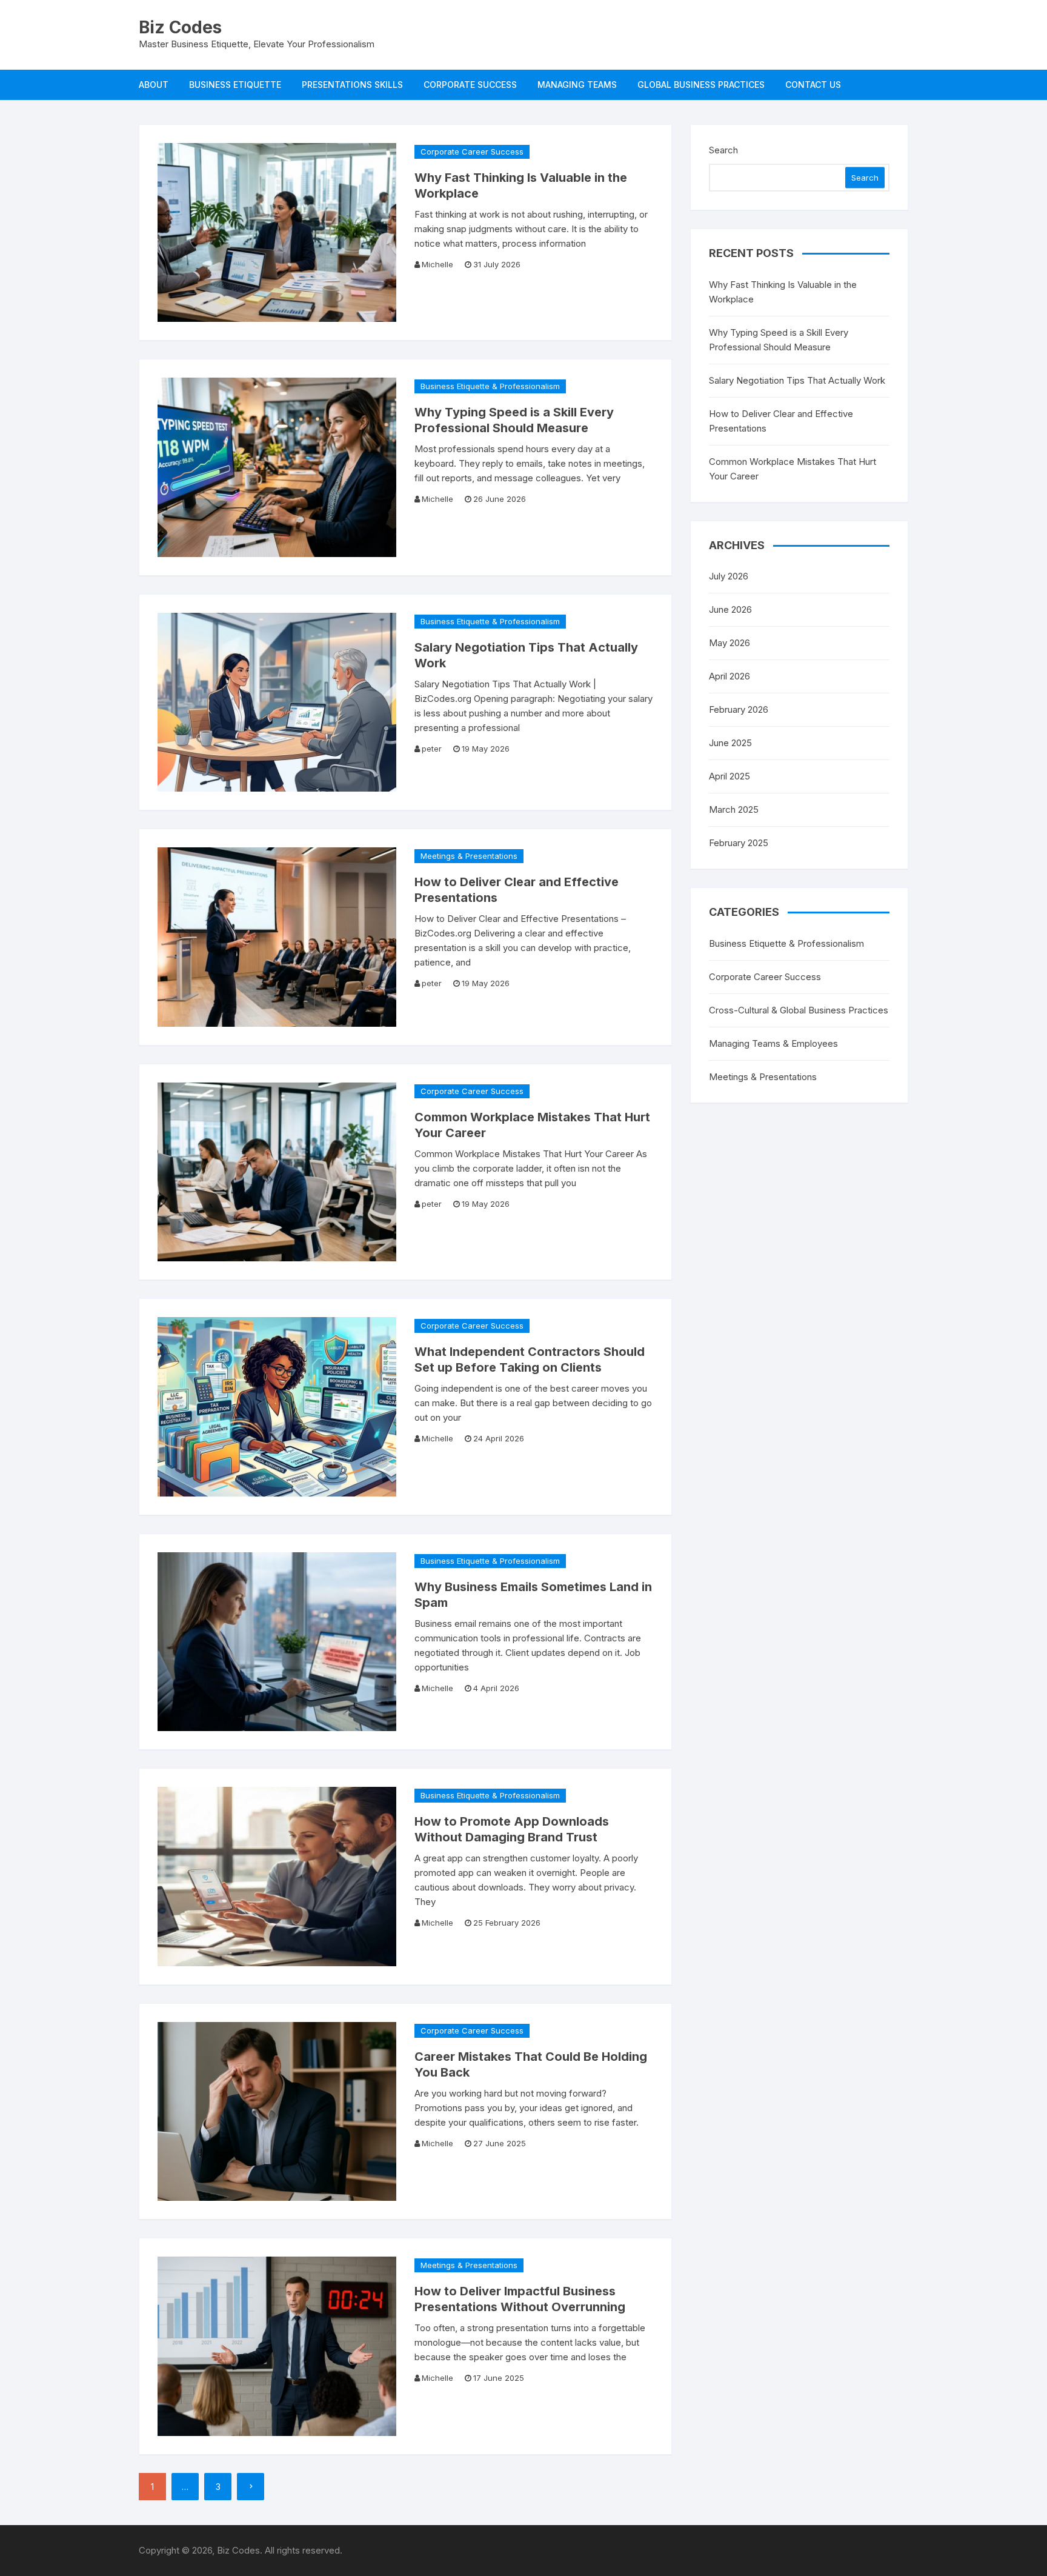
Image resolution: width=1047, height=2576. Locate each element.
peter (432, 749)
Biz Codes (180, 27)
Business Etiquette (235, 85)
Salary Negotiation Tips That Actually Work (797, 380)
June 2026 (730, 609)
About (154, 85)
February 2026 (739, 709)
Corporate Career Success (472, 152)
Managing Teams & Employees (773, 1043)
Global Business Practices (701, 85)
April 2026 (730, 676)
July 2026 (729, 576)
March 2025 (734, 809)
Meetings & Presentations (469, 856)
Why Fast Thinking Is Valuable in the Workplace (783, 292)
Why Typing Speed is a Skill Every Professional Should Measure (779, 340)
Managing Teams (577, 85)
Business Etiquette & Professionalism (490, 386)
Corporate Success (470, 85)
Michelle (437, 264)
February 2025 (739, 843)
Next (251, 2487)
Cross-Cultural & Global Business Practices (799, 1010)
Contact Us (813, 85)
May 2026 (730, 643)
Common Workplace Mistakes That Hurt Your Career (793, 469)
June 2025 (730, 743)
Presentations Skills (352, 85)
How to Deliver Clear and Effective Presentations (781, 421)
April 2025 (730, 776)
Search (723, 150)
